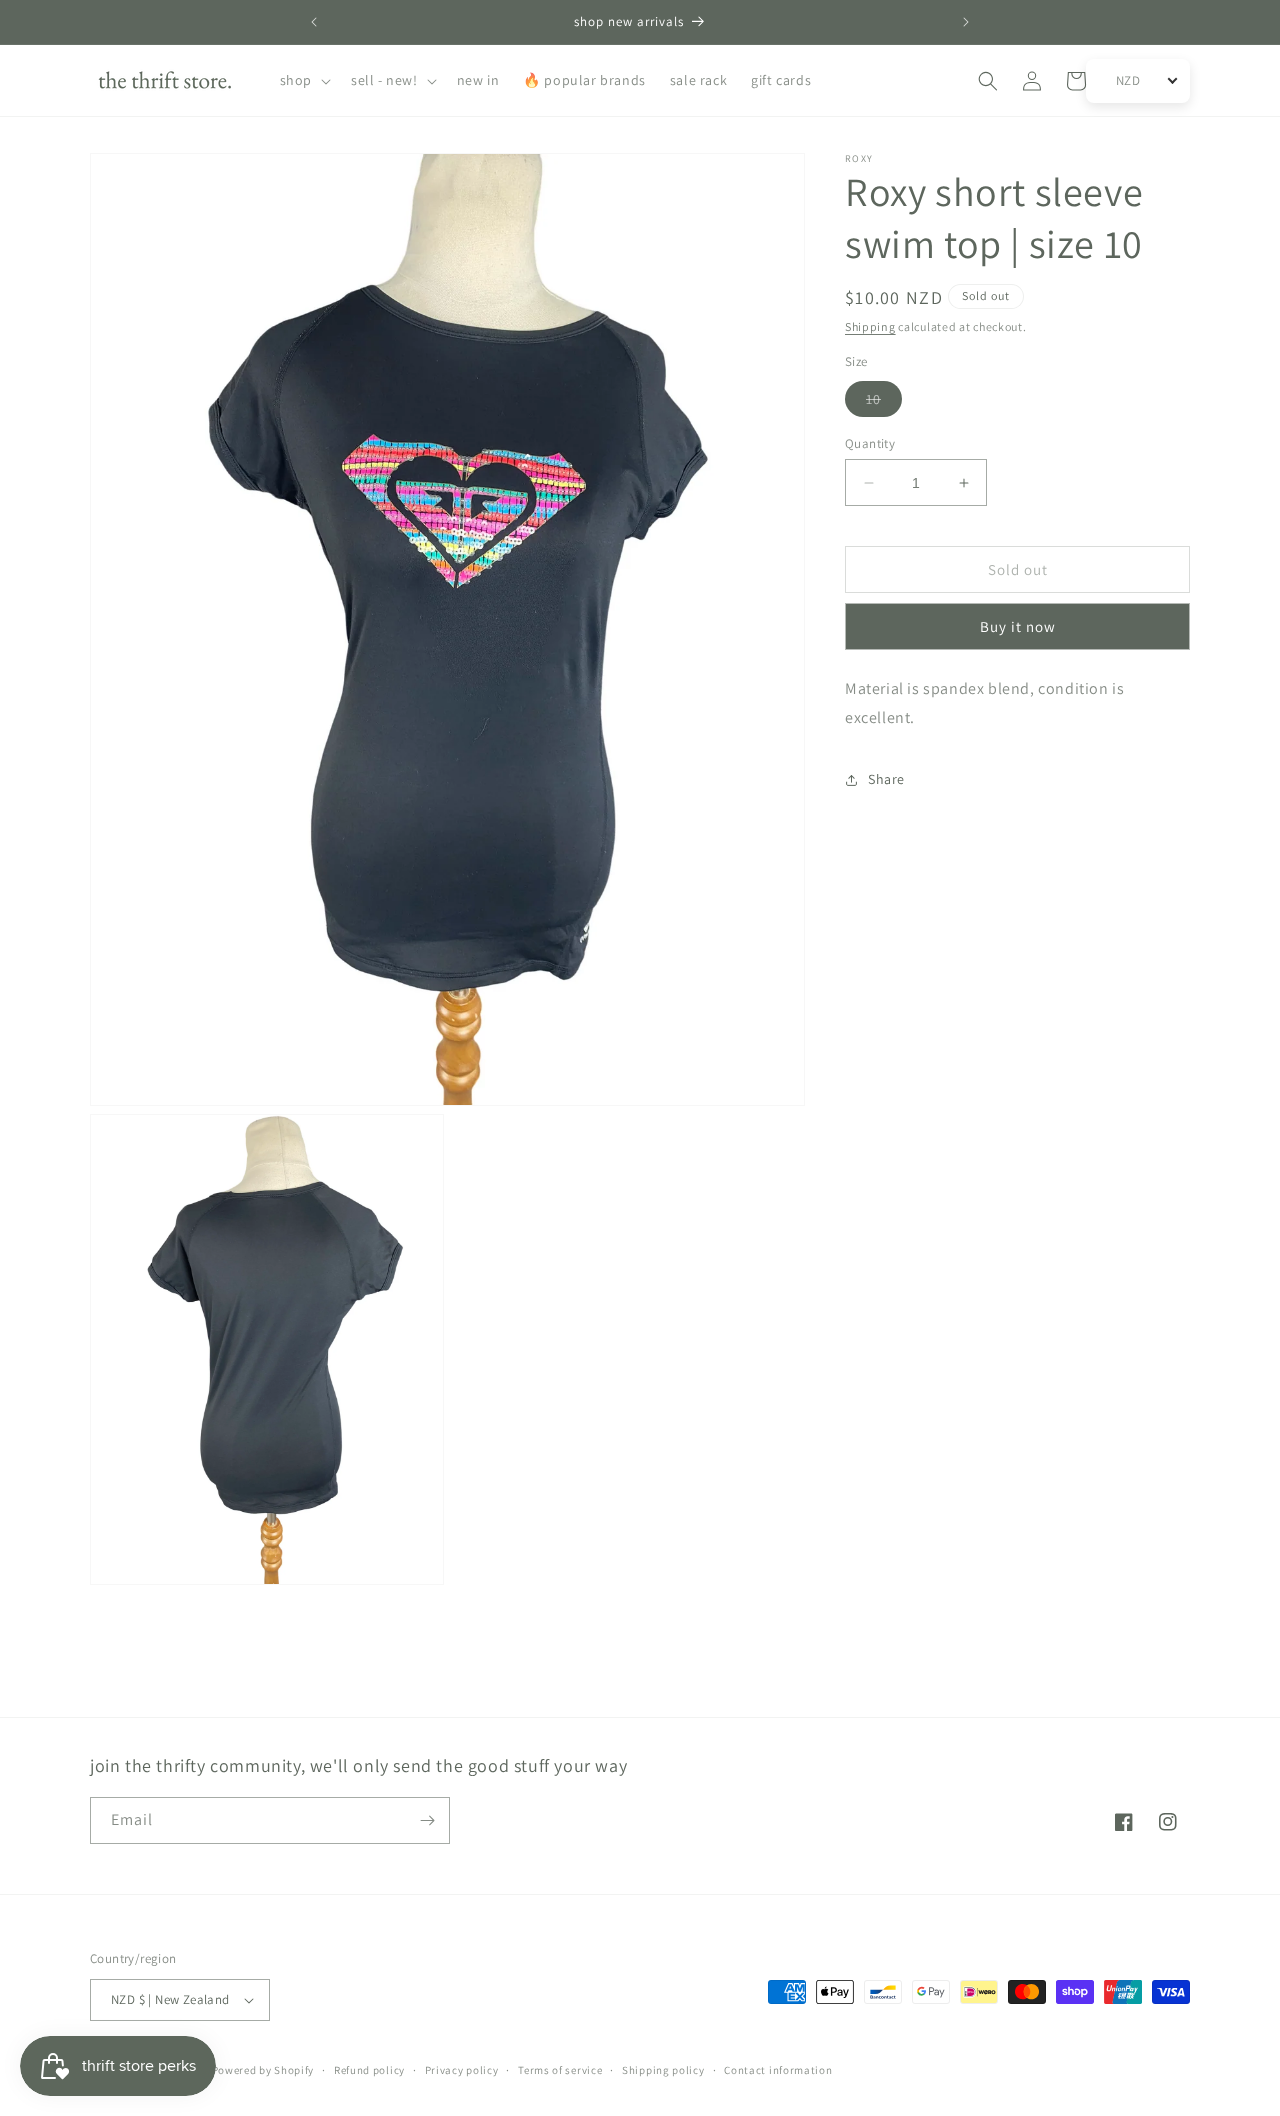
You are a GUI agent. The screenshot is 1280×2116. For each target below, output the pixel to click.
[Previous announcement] (314, 22)
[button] (303, 80)
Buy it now (1018, 627)
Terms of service (560, 2069)
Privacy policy (462, 2069)
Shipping (870, 326)
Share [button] (886, 780)
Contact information (778, 2069)
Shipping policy (663, 2069)
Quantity (870, 443)
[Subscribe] (427, 1820)
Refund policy (369, 2069)
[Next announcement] (966, 22)
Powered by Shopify (263, 2070)
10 (884, 403)
